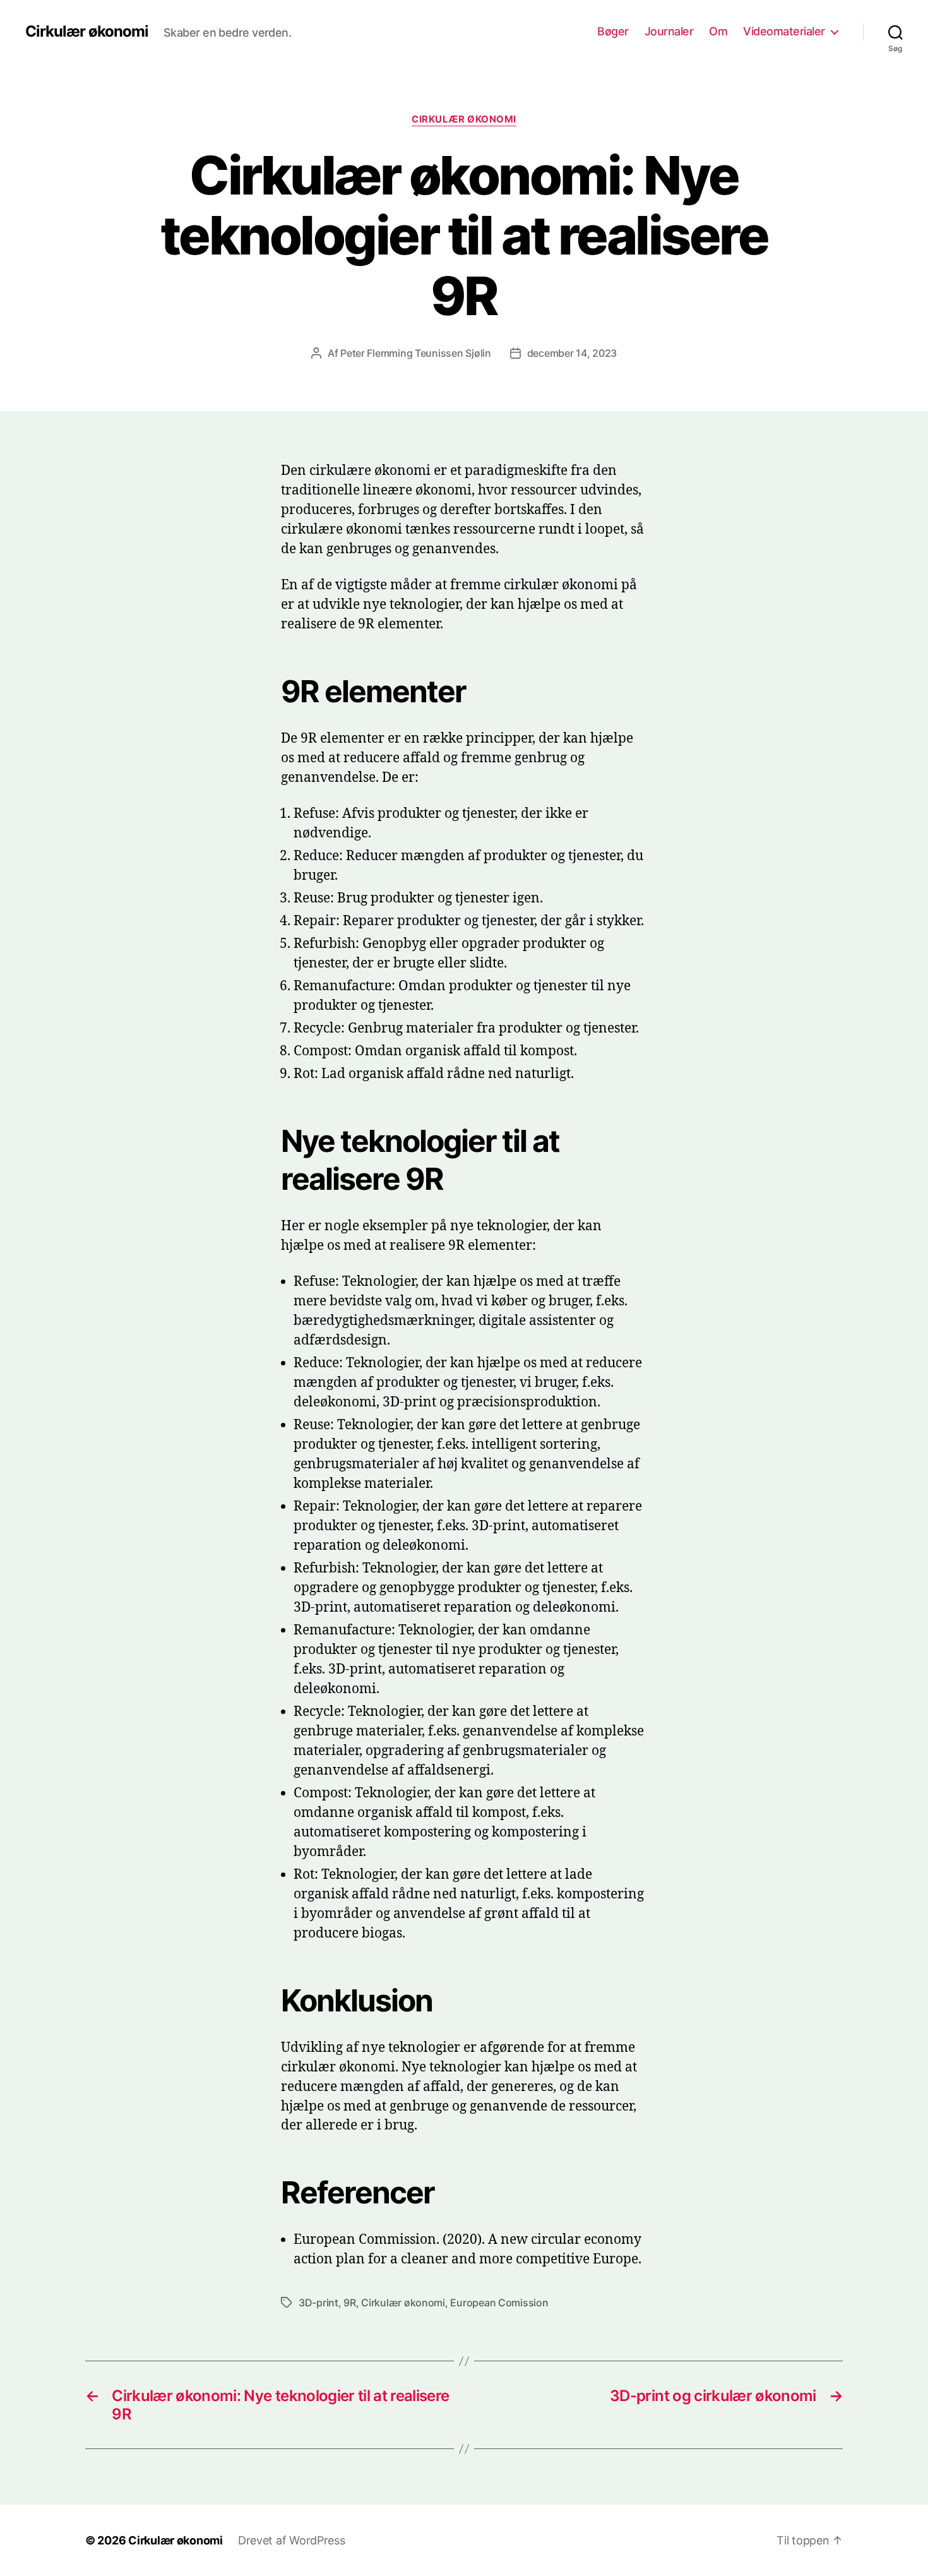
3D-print (318, 2303)
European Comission (499, 2303)
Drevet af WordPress (292, 2540)
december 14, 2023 (572, 353)
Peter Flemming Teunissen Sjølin (416, 353)
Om (718, 31)
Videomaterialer (784, 31)
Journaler (669, 31)
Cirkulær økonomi (87, 32)
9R (349, 2303)
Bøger (613, 31)
